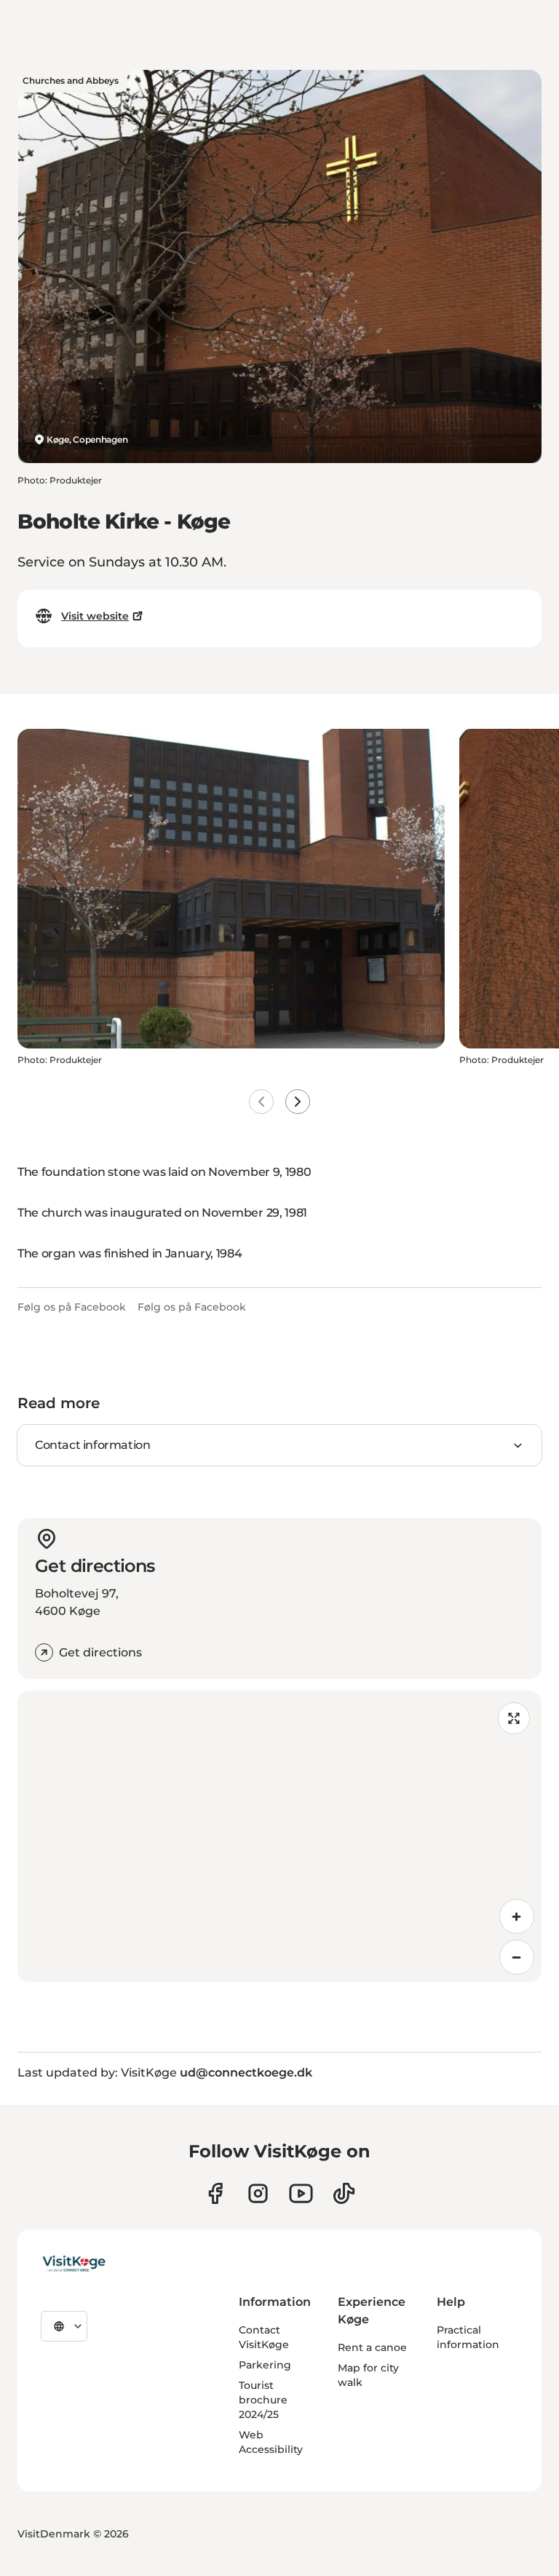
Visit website (95, 616)
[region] (279, 1836)
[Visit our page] (215, 2193)
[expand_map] (514, 1718)
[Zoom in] (517, 1916)
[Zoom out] (517, 1957)
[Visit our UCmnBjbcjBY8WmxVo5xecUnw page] (301, 2193)
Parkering (265, 2365)
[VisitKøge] (74, 2264)
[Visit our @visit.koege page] (344, 2193)
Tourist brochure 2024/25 (263, 2400)
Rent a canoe (372, 2347)
